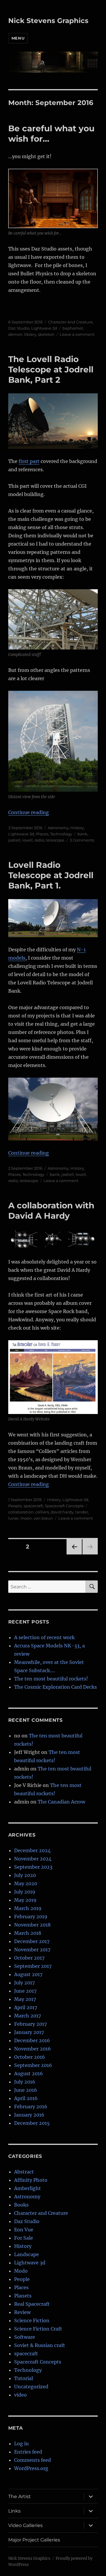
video (20, 2395)
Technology (61, 834)
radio (39, 840)
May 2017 (25, 1999)
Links (14, 2511)
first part (29, 461)
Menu (18, 38)
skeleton (46, 334)
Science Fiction (32, 2320)
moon (26, 1518)
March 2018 (28, 1933)
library (30, 334)
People (15, 1506)
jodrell (14, 840)
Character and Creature (70, 322)
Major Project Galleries (34, 2540)
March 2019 (28, 1908)
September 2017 (33, 1966)
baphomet (73, 328)
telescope (55, 840)
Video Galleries (25, 2525)
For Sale (24, 2238)
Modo (21, 2271)
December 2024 (32, 1850)
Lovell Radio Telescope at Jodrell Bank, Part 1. (51, 875)
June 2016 (26, 2090)
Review (22, 2312)
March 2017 (28, 2016)
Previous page (74, 1554)
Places (42, 834)
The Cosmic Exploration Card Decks (56, 1687)
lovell (28, 840)
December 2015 (32, 2123)
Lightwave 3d (44, 328)
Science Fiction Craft (38, 2329)
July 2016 (25, 2082)
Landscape (26, 2254)
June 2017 (25, 1991)
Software (25, 2337)
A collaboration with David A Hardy (51, 1211)
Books (21, 2205)
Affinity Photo (31, 2180)
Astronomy (58, 828)
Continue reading (29, 812)
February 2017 (30, 2024)
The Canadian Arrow (61, 1802)
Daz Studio (19, 328)
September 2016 (33, 2065)
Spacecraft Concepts (64, 1506)
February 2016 (31, 2107)
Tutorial (24, 2378)
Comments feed (33, 2460)
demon (15, 334)
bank (82, 834)
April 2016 (26, 2098)
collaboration (21, 1512)
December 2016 (32, 2040)
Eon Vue (24, 2230)
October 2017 (29, 1958)
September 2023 (33, 1867)
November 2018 (32, 1925)
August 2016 (29, 2073)
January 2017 (29, 2032)
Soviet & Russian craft (40, 2345)
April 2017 (26, 2007)
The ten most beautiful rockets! (51, 1679)
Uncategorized (31, 2387)
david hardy (62, 1512)
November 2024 (33, 1859)
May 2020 (26, 1883)
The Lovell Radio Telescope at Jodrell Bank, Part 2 (51, 369)
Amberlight (28, 2188)
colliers (42, 1512)
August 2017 (28, 1974)
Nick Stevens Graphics (48, 21)
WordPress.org (31, 2468)
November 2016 (33, 2049)
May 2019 (25, 1900)
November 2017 (32, 1950)
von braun (43, 1518)
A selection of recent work (44, 1637)
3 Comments (82, 840)
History (77, 828)
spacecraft (33, 1506)
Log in (21, 2444)
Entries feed (28, 2452)
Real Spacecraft (32, 2304)
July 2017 (24, 1983)
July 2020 (25, 1875)
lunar (13, 1518)
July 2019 (25, 1892)
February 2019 (31, 1917)
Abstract (24, 2172)
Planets (23, 2296)
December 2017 (32, 1941)
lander (82, 1512)
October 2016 (30, 2057)
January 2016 (29, 2115)
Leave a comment (77, 334)
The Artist (20, 2496)
